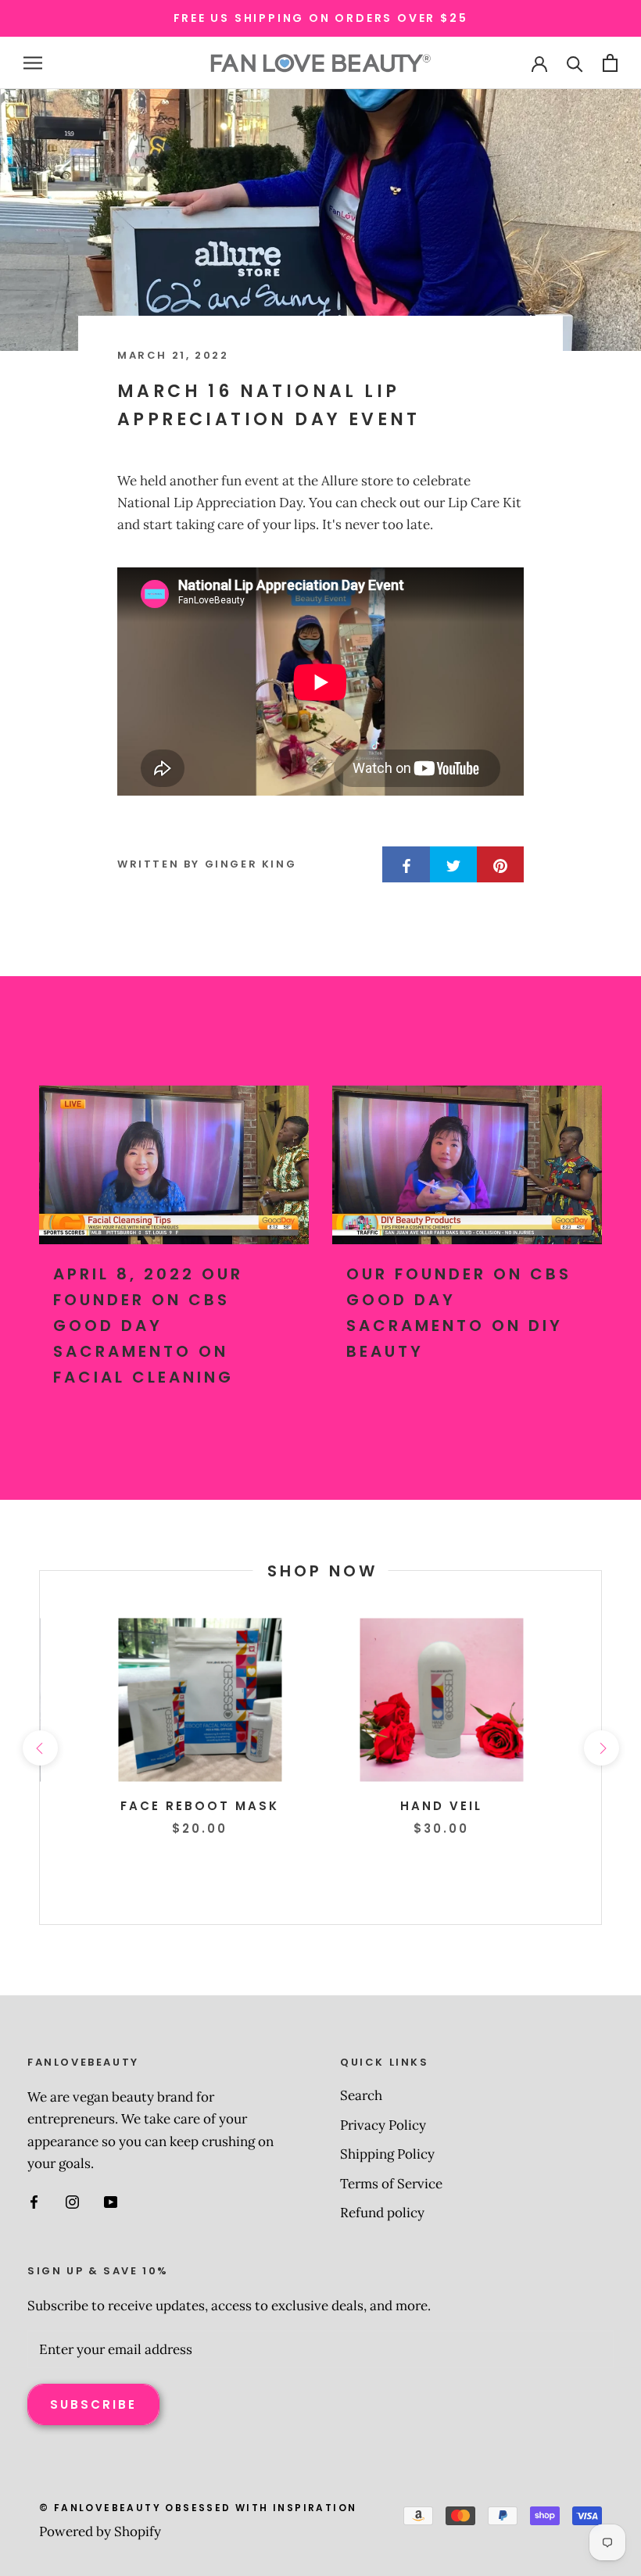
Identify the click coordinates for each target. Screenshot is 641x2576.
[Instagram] (72, 2201)
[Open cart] (610, 63)
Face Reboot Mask (200, 1806)
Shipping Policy (387, 2154)
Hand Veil (441, 1806)
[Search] (575, 63)
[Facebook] (34, 2201)
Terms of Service (391, 2184)
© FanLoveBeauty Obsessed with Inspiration (198, 2508)
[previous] (39, 1747)
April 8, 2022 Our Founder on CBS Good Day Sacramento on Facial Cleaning (148, 1326)
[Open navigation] (33, 63)
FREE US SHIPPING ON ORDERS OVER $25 (321, 18)
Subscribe (93, 2404)
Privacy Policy (383, 2125)
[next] (601, 1747)
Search (361, 2095)
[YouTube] (111, 2201)
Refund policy (382, 2213)
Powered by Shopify (100, 2531)
